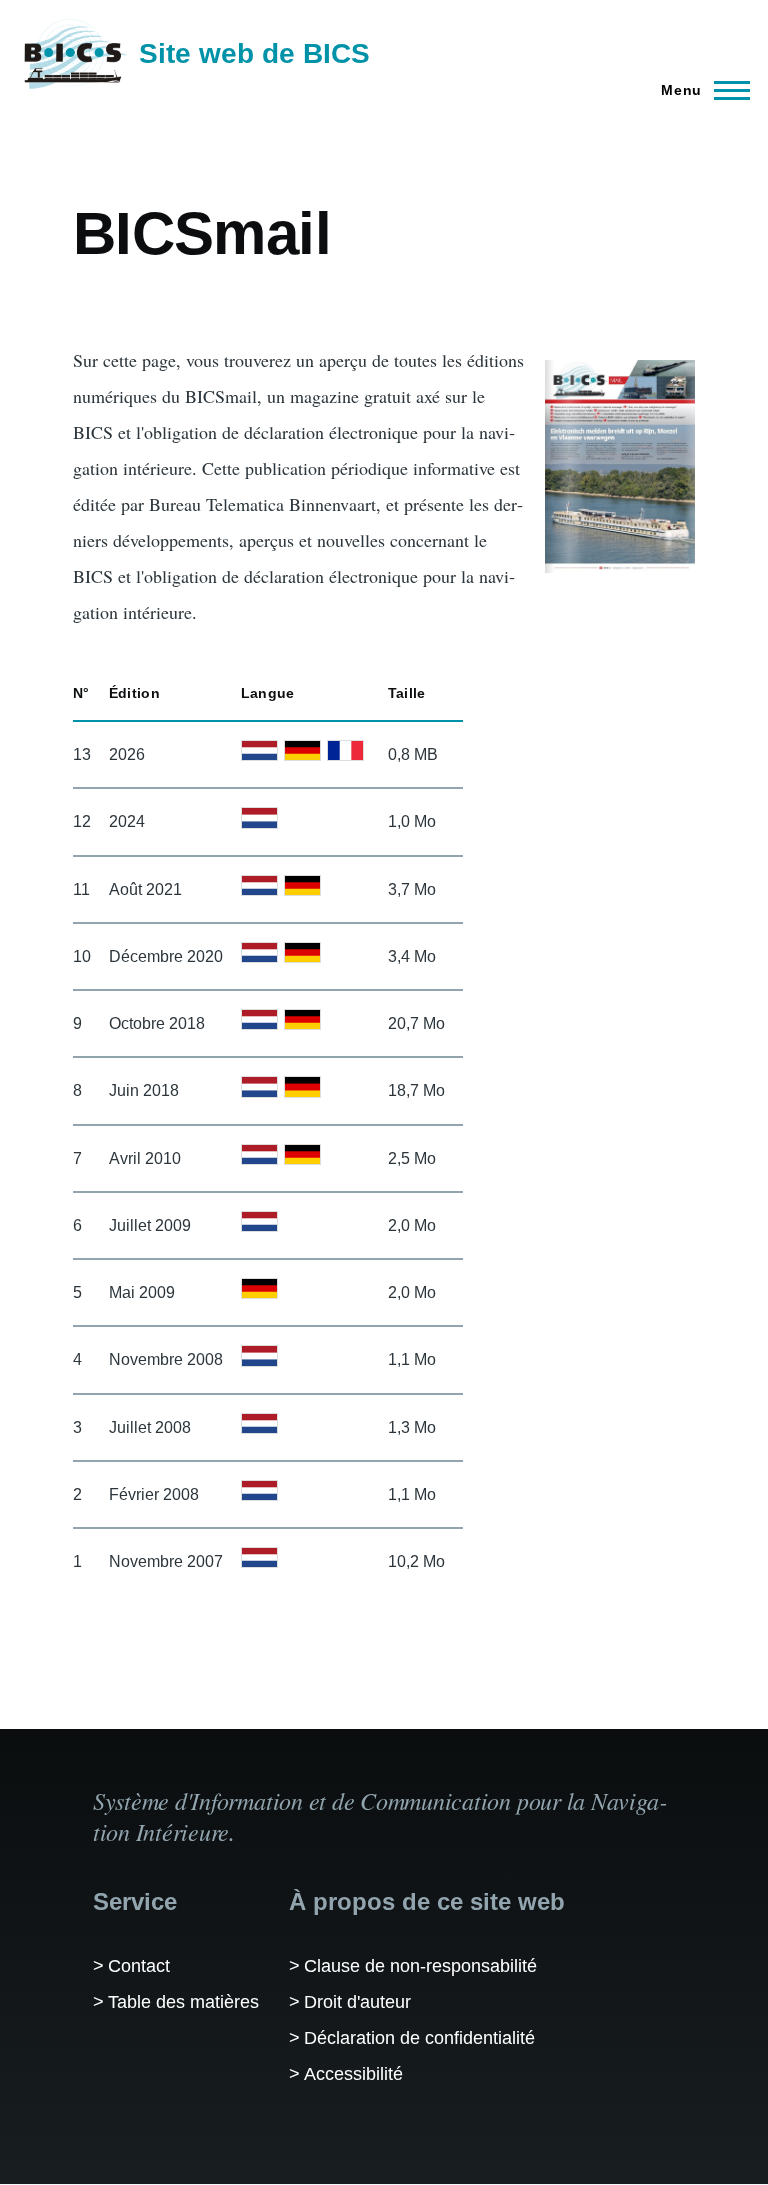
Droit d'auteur (357, 2002)
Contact (139, 1966)
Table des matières (183, 2002)
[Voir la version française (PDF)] (345, 750)
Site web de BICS (254, 53)
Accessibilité (353, 2074)
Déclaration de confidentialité (419, 2038)
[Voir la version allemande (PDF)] (302, 750)
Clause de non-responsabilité (420, 1966)
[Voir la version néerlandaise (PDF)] (259, 750)
